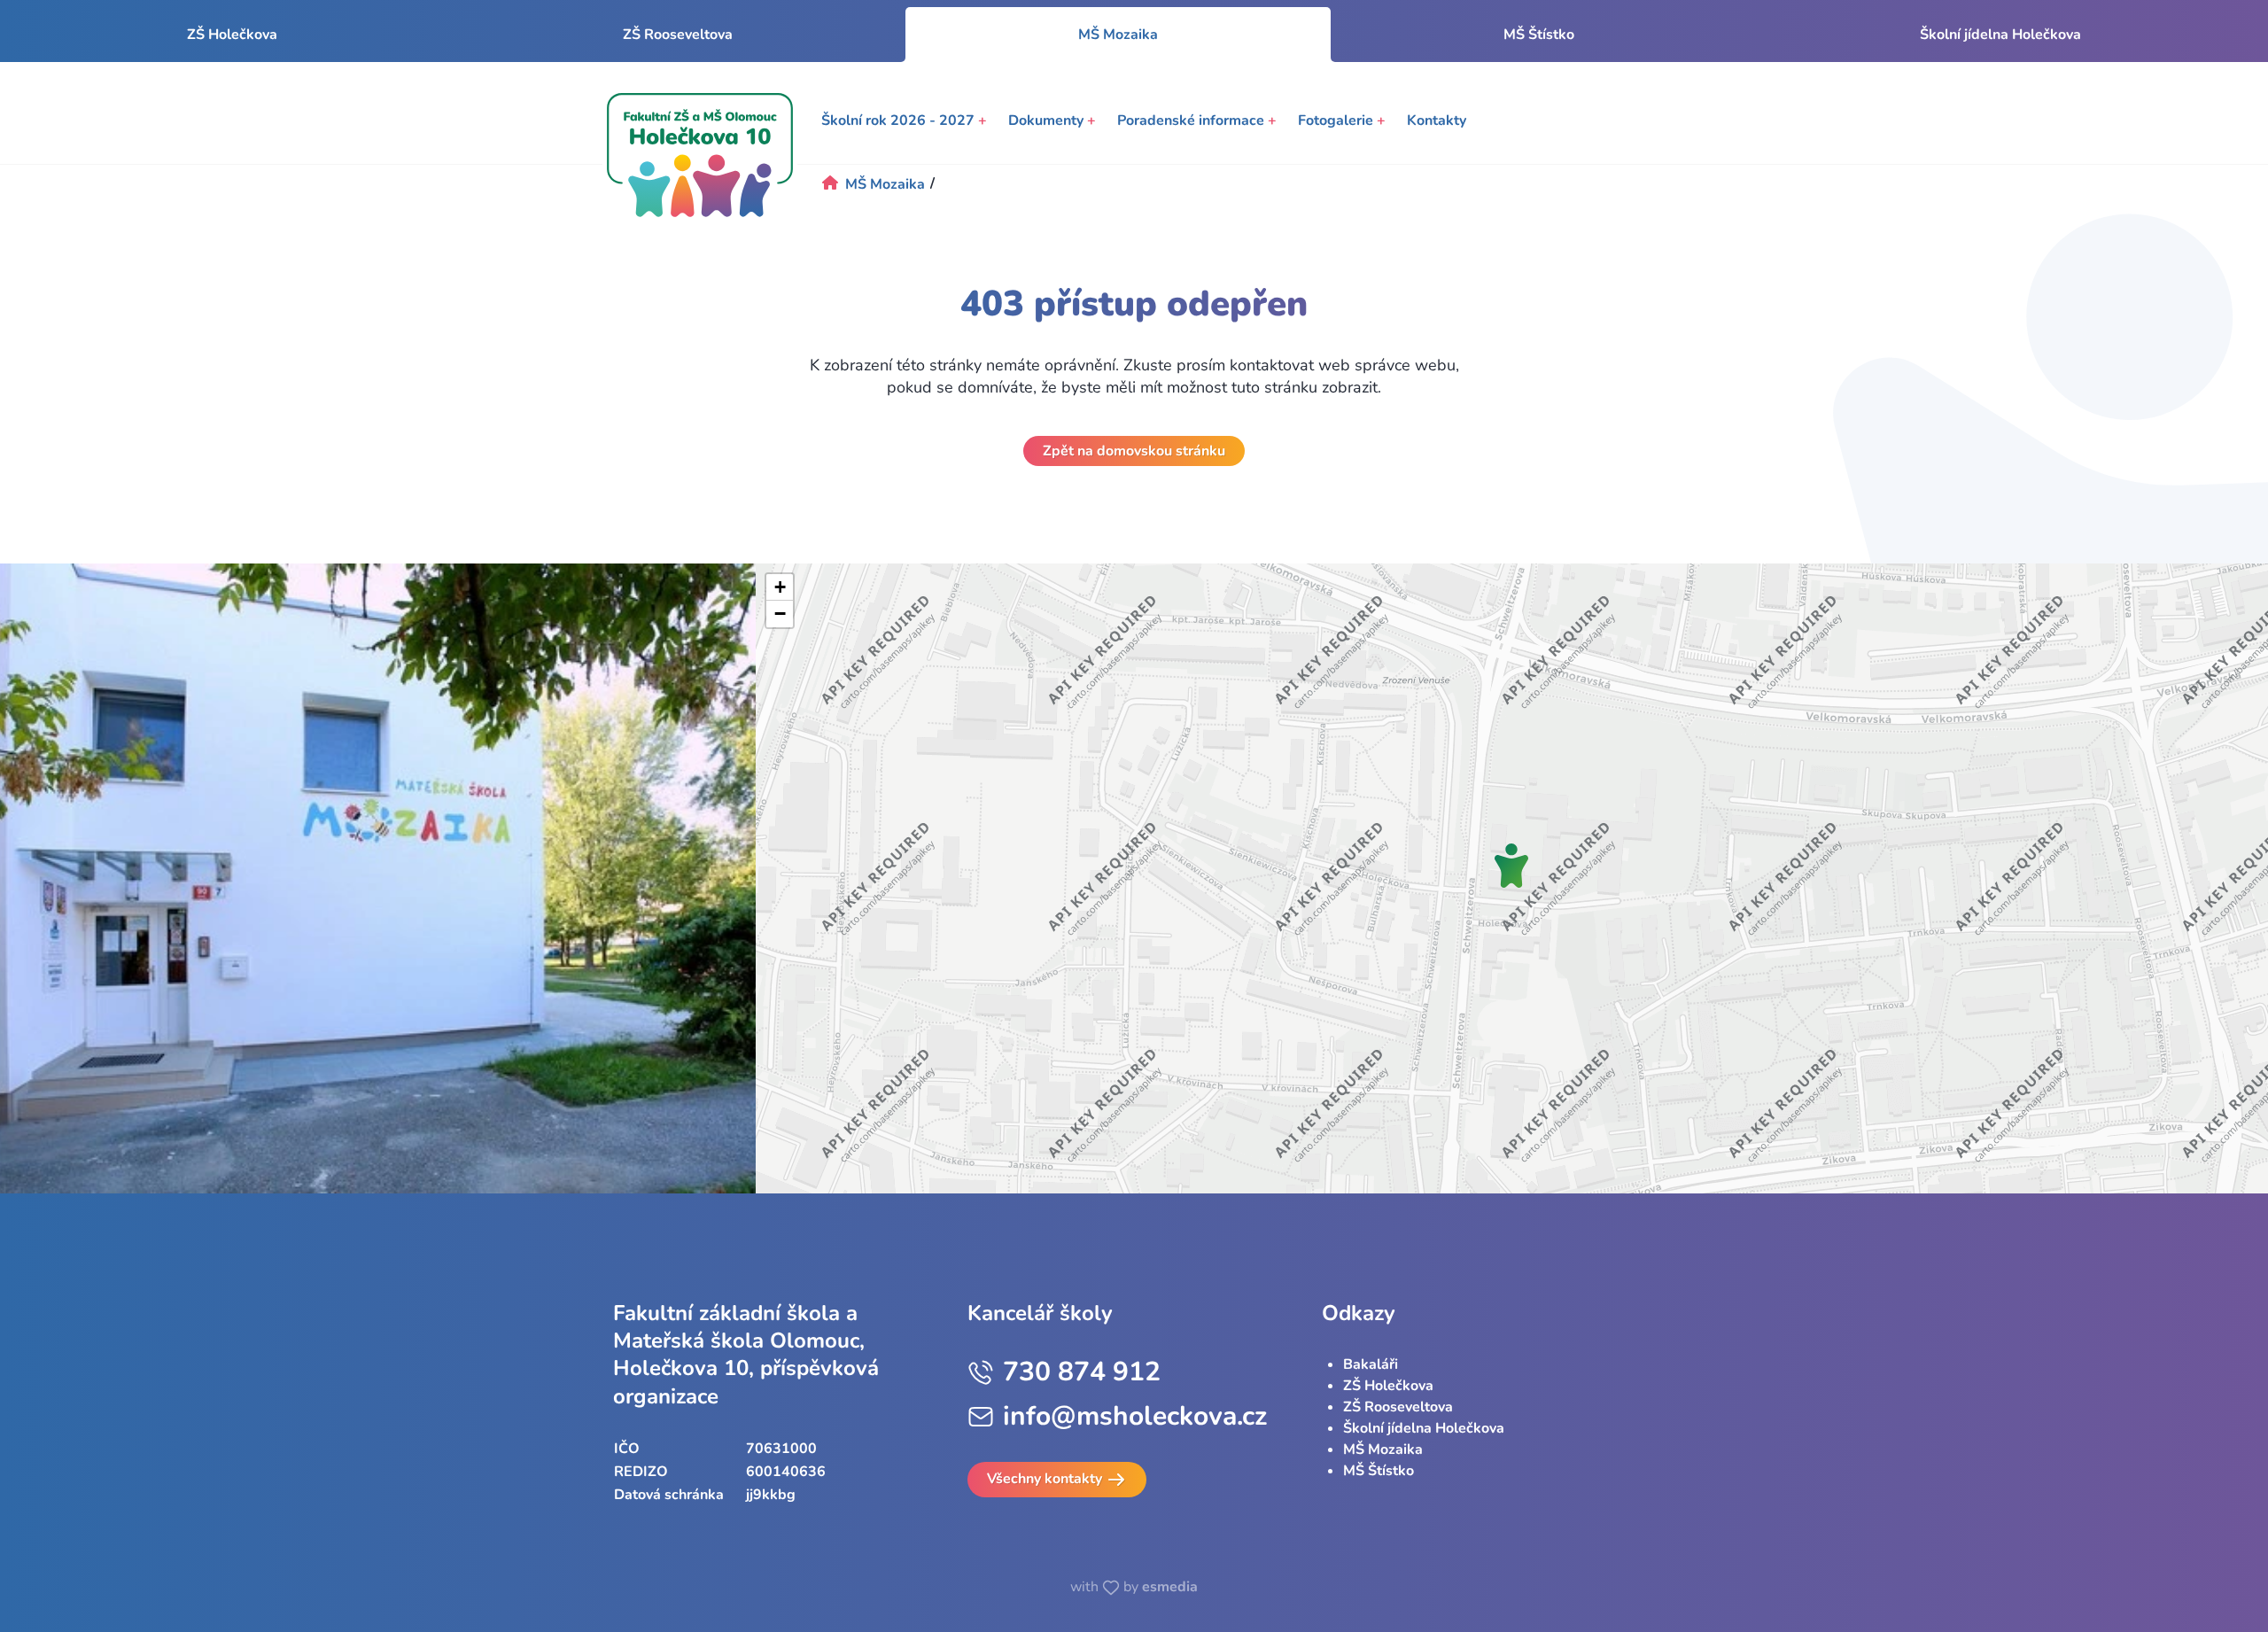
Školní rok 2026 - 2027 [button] (904, 120)
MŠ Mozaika (1383, 1449)
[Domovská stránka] (700, 155)
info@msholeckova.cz (1135, 1416)
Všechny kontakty (1046, 1479)
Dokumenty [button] (1052, 120)
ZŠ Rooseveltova (678, 35)
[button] (1511, 866)
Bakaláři (1371, 1364)
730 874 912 (1082, 1372)
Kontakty (1437, 120)
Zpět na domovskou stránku (1134, 451)
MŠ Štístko (1539, 35)
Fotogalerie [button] (1342, 120)
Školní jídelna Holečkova (2000, 35)
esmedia (1170, 1587)
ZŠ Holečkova (232, 35)
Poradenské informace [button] (1197, 120)
